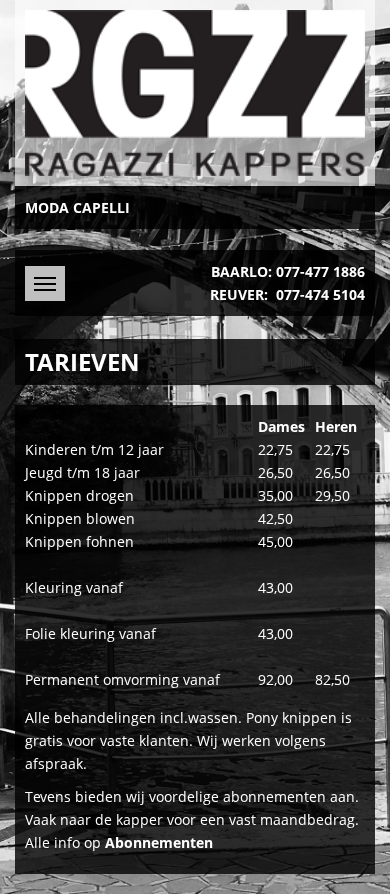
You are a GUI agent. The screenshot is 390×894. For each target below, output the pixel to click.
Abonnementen (159, 842)
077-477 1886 (320, 271)
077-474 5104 (320, 294)
